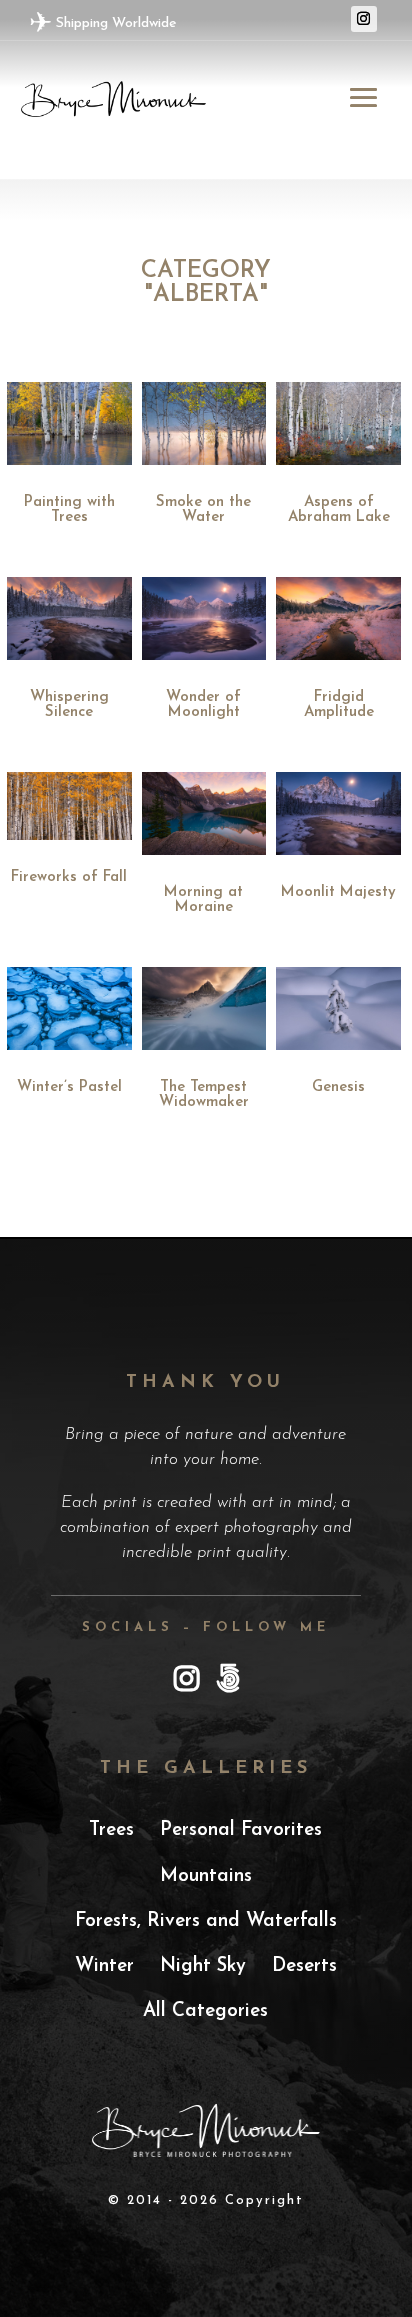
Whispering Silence (69, 705)
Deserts (304, 1966)
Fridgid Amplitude (339, 705)
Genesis (338, 1087)
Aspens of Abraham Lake (339, 510)
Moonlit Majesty (338, 892)
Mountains (206, 1876)
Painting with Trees (69, 510)
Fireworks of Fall (69, 877)
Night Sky (203, 1966)
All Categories (205, 2011)
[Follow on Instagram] (364, 19)
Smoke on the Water (203, 510)
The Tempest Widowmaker (204, 1095)
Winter (104, 1966)
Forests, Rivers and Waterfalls (206, 1921)
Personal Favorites (241, 1830)
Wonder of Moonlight (203, 705)
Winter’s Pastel (69, 1087)
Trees (111, 1830)
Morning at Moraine (203, 900)
